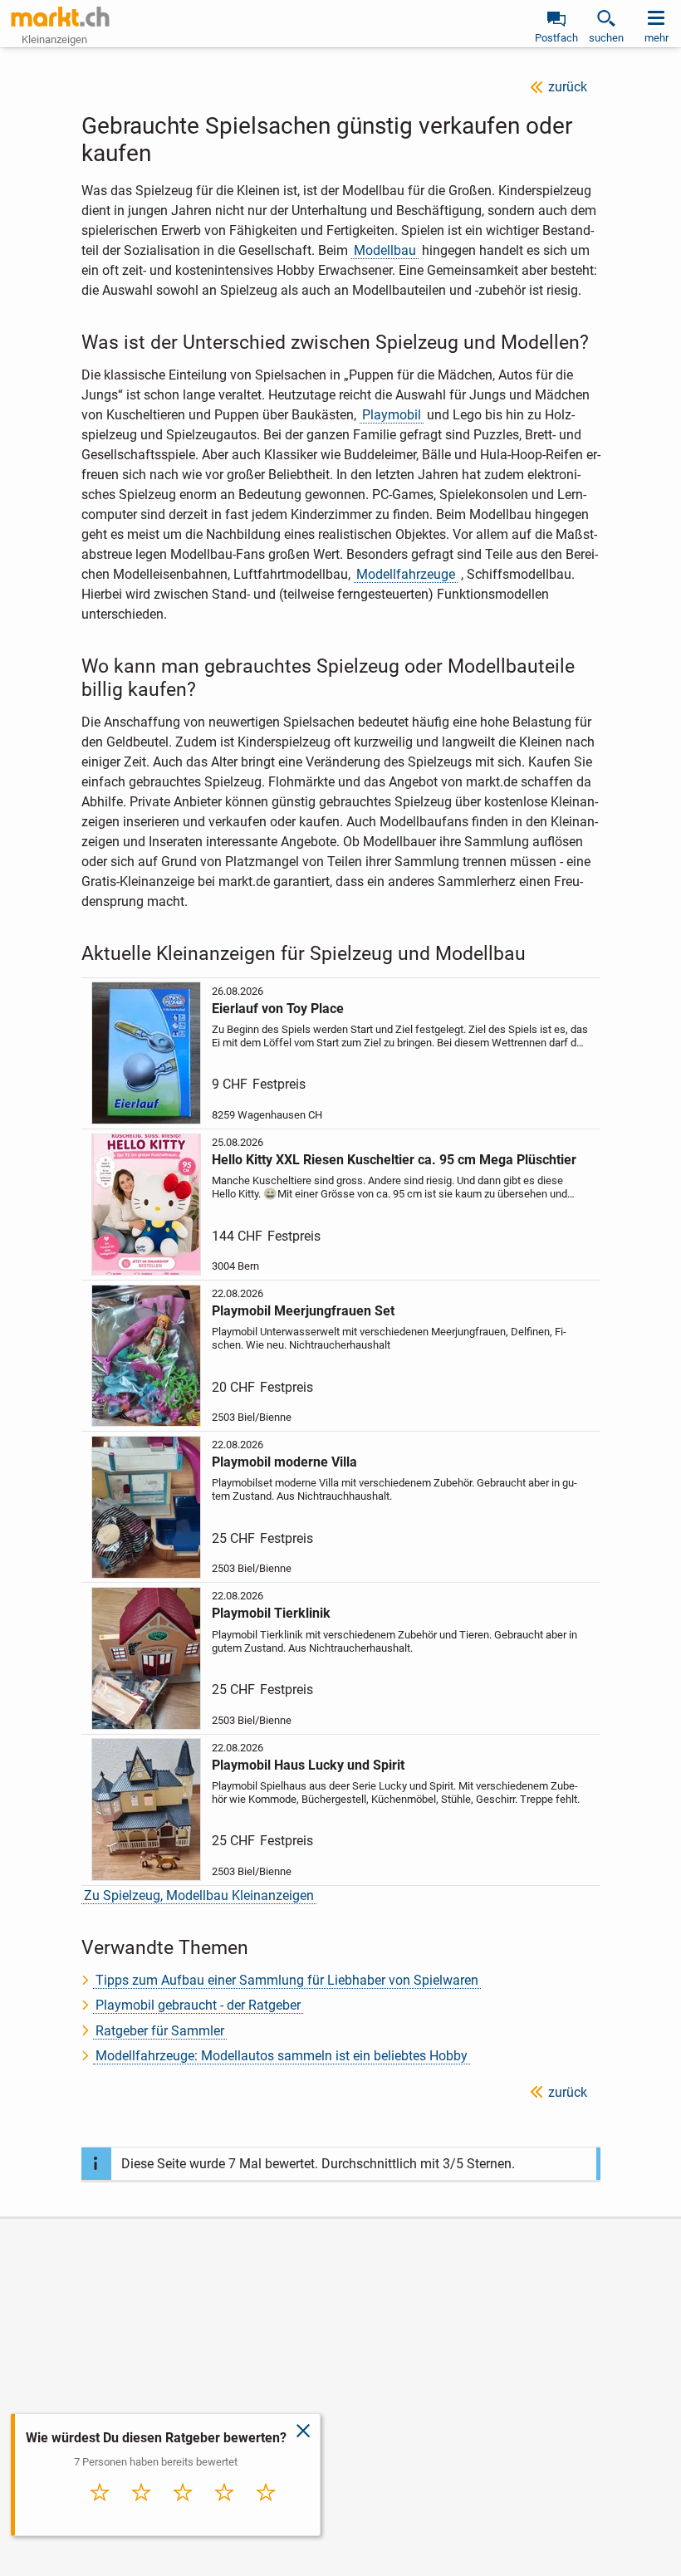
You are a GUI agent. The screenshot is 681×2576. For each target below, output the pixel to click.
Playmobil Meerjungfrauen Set (303, 1311)
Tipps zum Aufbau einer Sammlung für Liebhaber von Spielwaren (287, 1980)
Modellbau (385, 250)
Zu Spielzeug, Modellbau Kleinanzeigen (199, 1895)
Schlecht (141, 2510)
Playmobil (392, 415)
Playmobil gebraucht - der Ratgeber (198, 2005)
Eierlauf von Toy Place (278, 1009)
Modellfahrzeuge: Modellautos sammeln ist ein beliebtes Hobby (282, 2056)
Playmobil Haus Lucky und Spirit (308, 1765)
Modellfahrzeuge (406, 574)
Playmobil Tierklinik (271, 1613)
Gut (224, 2510)
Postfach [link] (556, 38)
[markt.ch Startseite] (61, 17)
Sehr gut (266, 2510)
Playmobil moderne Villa (284, 1462)
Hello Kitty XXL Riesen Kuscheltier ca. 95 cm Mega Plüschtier (394, 1160)
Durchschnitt (183, 2515)
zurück (568, 87)
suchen (606, 38)
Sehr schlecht (100, 2515)
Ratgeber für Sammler (160, 2031)
